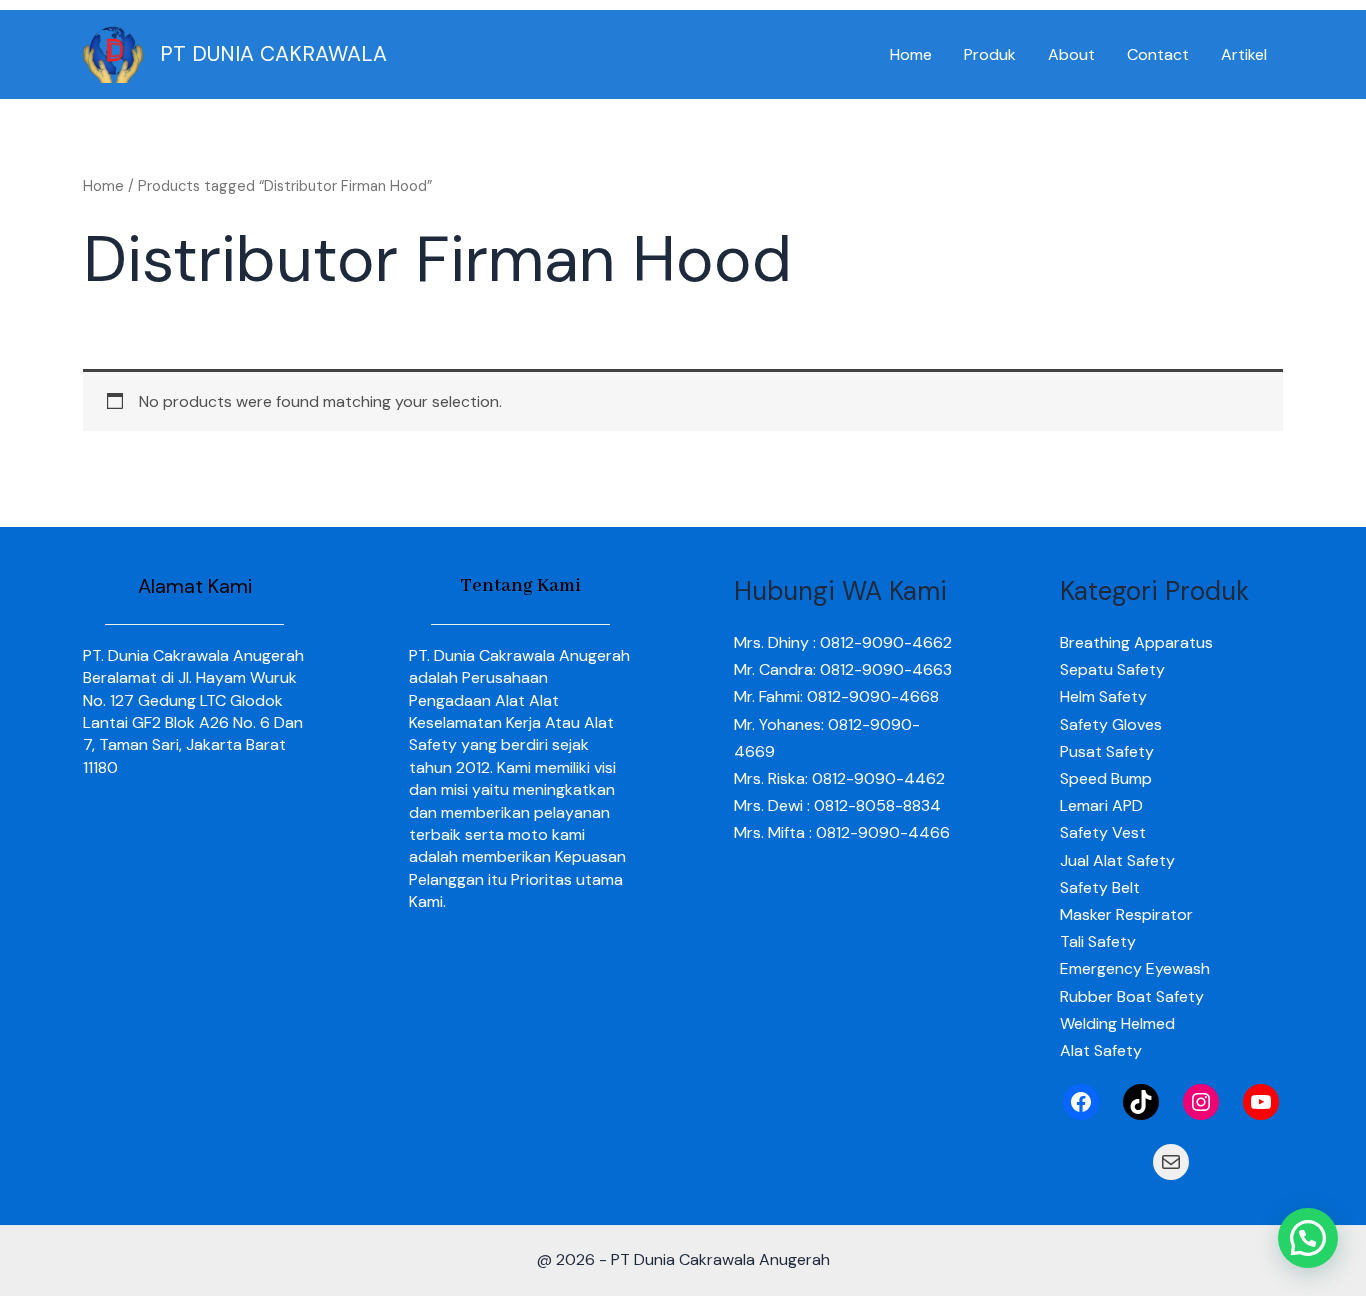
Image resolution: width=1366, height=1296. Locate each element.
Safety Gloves (1111, 724)
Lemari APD (1101, 805)
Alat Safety (1101, 1050)
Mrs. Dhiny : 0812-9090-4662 (843, 642)
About (1071, 54)
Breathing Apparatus (1136, 642)
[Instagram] (1201, 1102)
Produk (990, 54)
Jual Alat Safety (1117, 860)
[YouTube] (1261, 1102)
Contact (1158, 54)
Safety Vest (1103, 832)
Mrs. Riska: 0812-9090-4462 (839, 778)
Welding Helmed (1117, 1023)
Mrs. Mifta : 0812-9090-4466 (842, 832)
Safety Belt (1100, 887)
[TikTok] (1141, 1102)
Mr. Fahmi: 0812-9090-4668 (836, 696)
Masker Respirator (1126, 914)
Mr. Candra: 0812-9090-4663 (843, 669)
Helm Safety (1103, 696)
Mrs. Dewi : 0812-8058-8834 (837, 805)
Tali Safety (1098, 941)
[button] (1308, 1238)
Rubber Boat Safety (1132, 996)
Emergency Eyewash (1135, 968)
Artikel (1244, 54)
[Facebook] (1081, 1102)
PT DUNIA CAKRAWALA (273, 54)
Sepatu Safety (1112, 669)
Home (911, 54)
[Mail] (1171, 1162)
